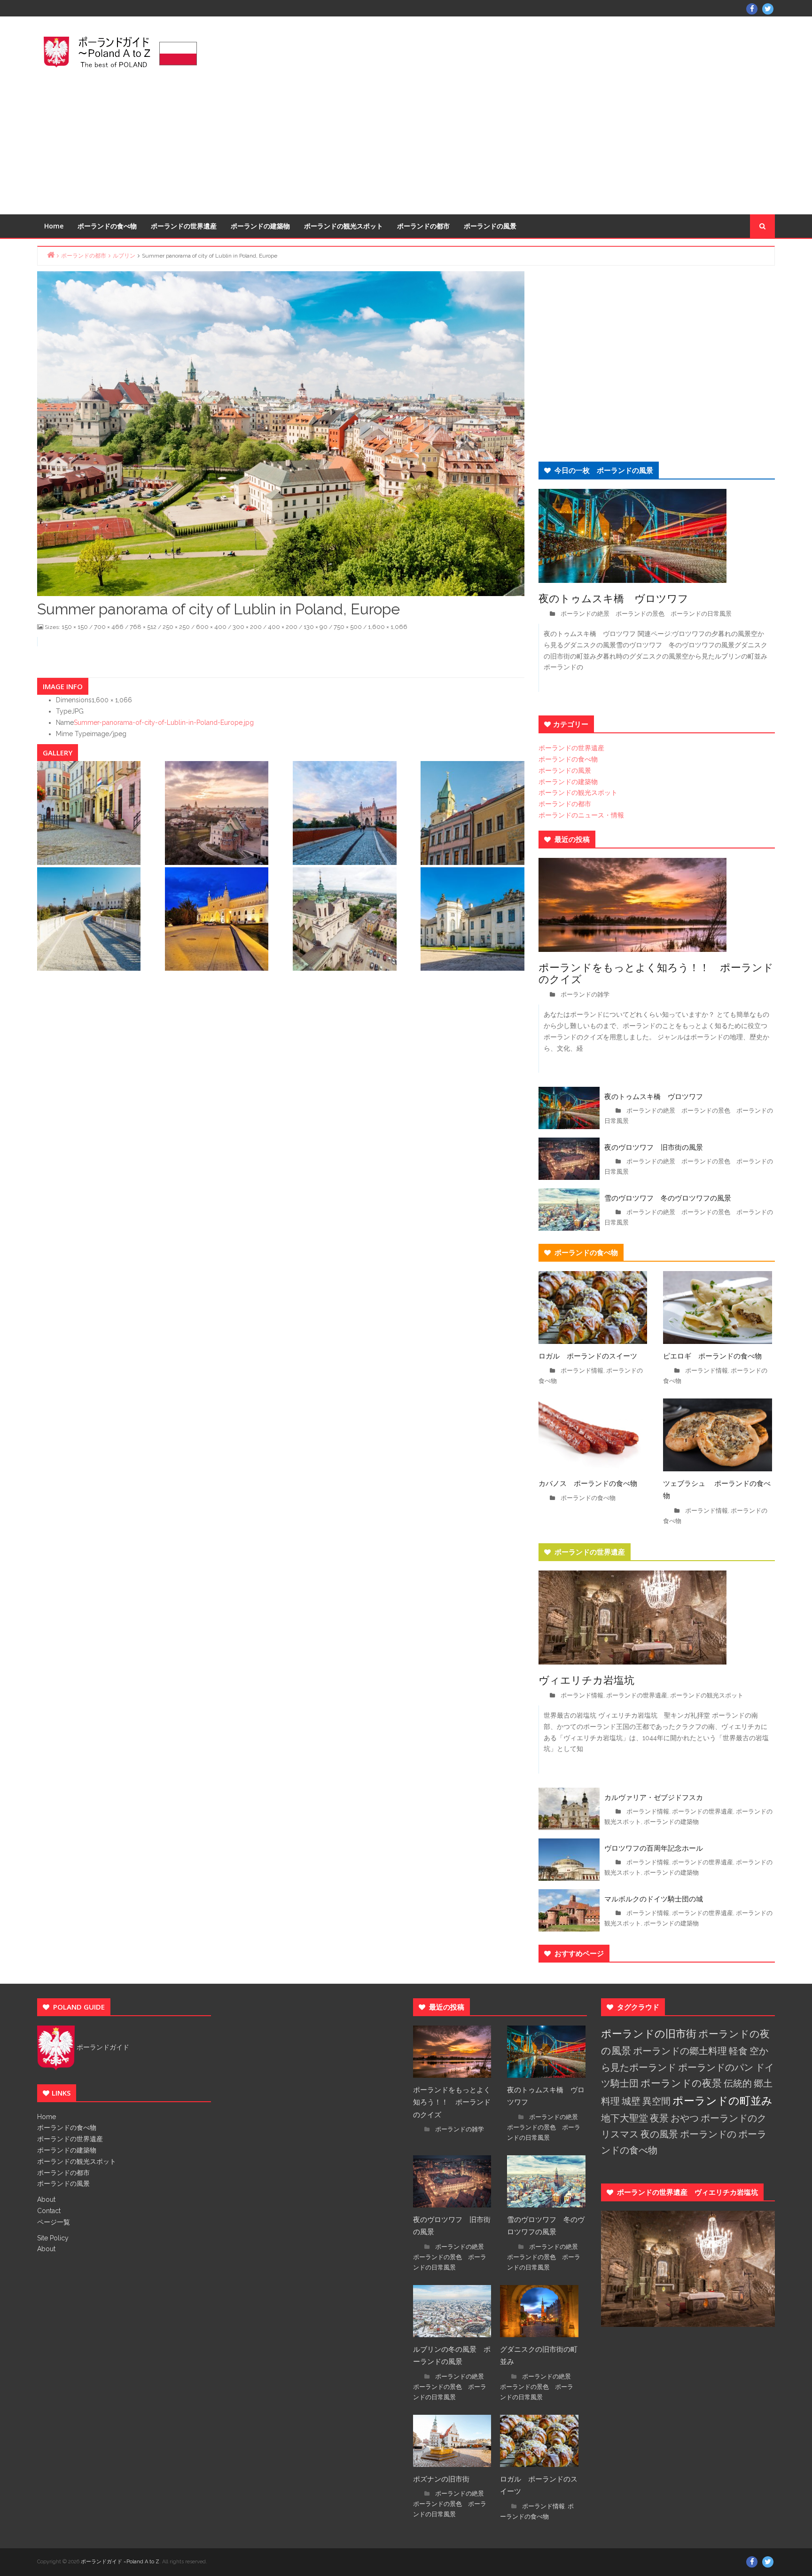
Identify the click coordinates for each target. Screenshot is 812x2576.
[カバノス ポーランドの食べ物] (593, 1434)
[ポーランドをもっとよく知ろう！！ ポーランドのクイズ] (632, 904)
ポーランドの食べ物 (107, 226)
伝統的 (738, 2083)
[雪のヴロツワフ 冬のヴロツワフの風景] (569, 1209)
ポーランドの (708, 2134)
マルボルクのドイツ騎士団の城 (654, 1899)
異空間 (656, 2101)
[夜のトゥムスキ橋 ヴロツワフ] (632, 535)
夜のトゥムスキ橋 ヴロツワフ (619, 598)
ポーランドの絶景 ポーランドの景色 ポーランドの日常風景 (646, 614)
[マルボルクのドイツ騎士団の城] (569, 1910)
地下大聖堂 (625, 2118)
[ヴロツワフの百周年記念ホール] (569, 1859)
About (46, 2199)
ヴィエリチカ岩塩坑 (586, 1680)
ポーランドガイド (102, 2047)
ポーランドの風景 (490, 226)
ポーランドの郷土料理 (680, 2051)
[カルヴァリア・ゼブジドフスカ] (569, 1808)
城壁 (631, 2101)
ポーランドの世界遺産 (184, 226)
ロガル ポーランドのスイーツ (588, 1356)
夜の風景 (659, 2134)
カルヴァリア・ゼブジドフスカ (654, 1797)
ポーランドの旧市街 (649, 2034)
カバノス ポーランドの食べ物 (588, 1483)
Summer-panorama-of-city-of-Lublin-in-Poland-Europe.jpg (164, 723)
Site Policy (53, 2238)
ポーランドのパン (716, 2067)
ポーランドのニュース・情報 (581, 815)
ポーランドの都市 (423, 226)
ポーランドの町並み (722, 2101)
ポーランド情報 (582, 1370)
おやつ (685, 2118)
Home (54, 226)
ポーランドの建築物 (260, 226)
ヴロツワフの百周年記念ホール (654, 1848)
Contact (49, 2211)
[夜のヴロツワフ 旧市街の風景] (569, 1158)
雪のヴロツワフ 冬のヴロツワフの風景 (668, 1198)
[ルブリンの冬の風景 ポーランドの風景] (452, 2310)
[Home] (51, 255)
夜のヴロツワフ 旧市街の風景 (654, 1147)
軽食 (738, 2051)
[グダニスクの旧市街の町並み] (539, 2310)
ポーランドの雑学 (585, 994)
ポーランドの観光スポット (344, 226)
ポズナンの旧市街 (441, 2479)
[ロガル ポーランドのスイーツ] (593, 1307)
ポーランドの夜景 (681, 2083)
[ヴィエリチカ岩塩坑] (632, 1617)
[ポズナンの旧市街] (452, 2440)
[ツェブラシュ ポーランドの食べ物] (718, 1434)
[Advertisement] (531, 114)
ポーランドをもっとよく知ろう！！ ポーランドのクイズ (656, 973)
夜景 (659, 2118)
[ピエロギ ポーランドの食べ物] (718, 1307)
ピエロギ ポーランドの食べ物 (712, 1356)
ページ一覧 (54, 2222)
